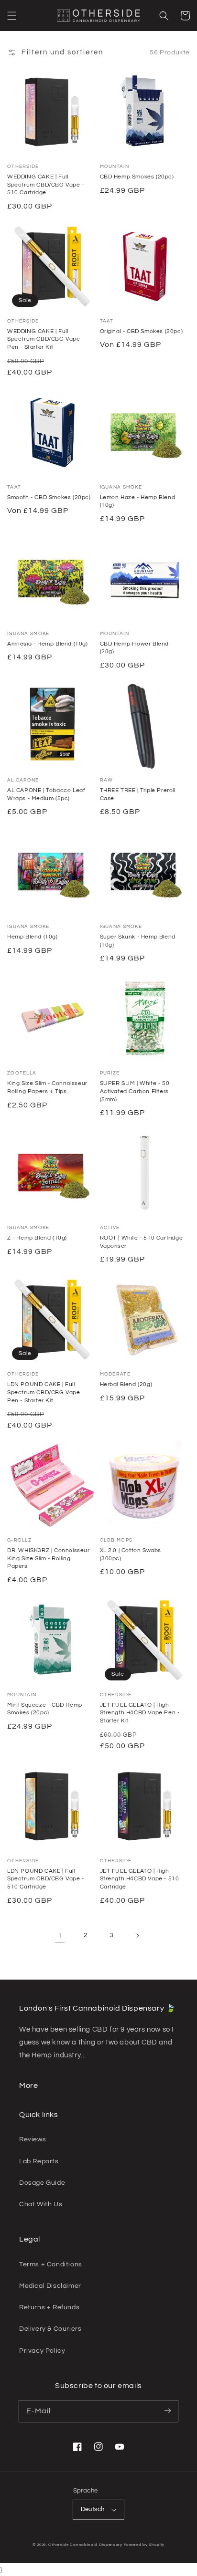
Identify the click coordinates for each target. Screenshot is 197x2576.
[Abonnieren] (167, 2411)
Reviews (33, 2139)
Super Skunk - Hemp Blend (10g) (138, 941)
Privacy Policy (42, 2351)
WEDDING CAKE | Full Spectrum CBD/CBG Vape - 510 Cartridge (46, 185)
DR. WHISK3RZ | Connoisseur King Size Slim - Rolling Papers (49, 1559)
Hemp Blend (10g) (33, 937)
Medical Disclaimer (50, 2286)
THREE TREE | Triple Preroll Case (138, 794)
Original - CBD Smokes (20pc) (142, 331)
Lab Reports (39, 2161)
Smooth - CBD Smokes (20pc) (49, 497)
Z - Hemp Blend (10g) (37, 1238)
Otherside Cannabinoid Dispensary (85, 2545)
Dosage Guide (42, 2183)
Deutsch (93, 2509)
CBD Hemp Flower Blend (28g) (135, 648)
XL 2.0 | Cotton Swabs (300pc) (131, 1554)
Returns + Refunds (49, 2307)
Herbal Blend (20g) (126, 1384)
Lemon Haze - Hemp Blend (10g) (138, 501)
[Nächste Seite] (137, 1936)
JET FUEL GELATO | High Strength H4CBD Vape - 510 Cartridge (140, 1879)
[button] (12, 16)
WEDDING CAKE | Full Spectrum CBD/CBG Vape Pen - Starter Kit (44, 339)
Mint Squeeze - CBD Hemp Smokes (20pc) (45, 1709)
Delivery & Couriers (50, 2329)
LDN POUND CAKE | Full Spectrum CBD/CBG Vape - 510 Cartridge (46, 1879)
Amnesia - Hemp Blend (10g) (48, 644)
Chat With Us (41, 2204)
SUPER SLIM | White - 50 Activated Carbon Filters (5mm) (135, 1091)
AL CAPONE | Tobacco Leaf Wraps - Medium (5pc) (46, 794)
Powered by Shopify (144, 2545)
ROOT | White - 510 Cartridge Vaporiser (142, 1242)
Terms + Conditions (51, 2264)
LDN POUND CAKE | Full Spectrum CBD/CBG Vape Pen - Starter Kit (44, 1392)
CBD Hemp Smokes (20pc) (137, 177)
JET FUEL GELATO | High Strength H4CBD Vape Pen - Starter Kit (140, 1713)
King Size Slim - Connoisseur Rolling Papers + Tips (47, 1087)
